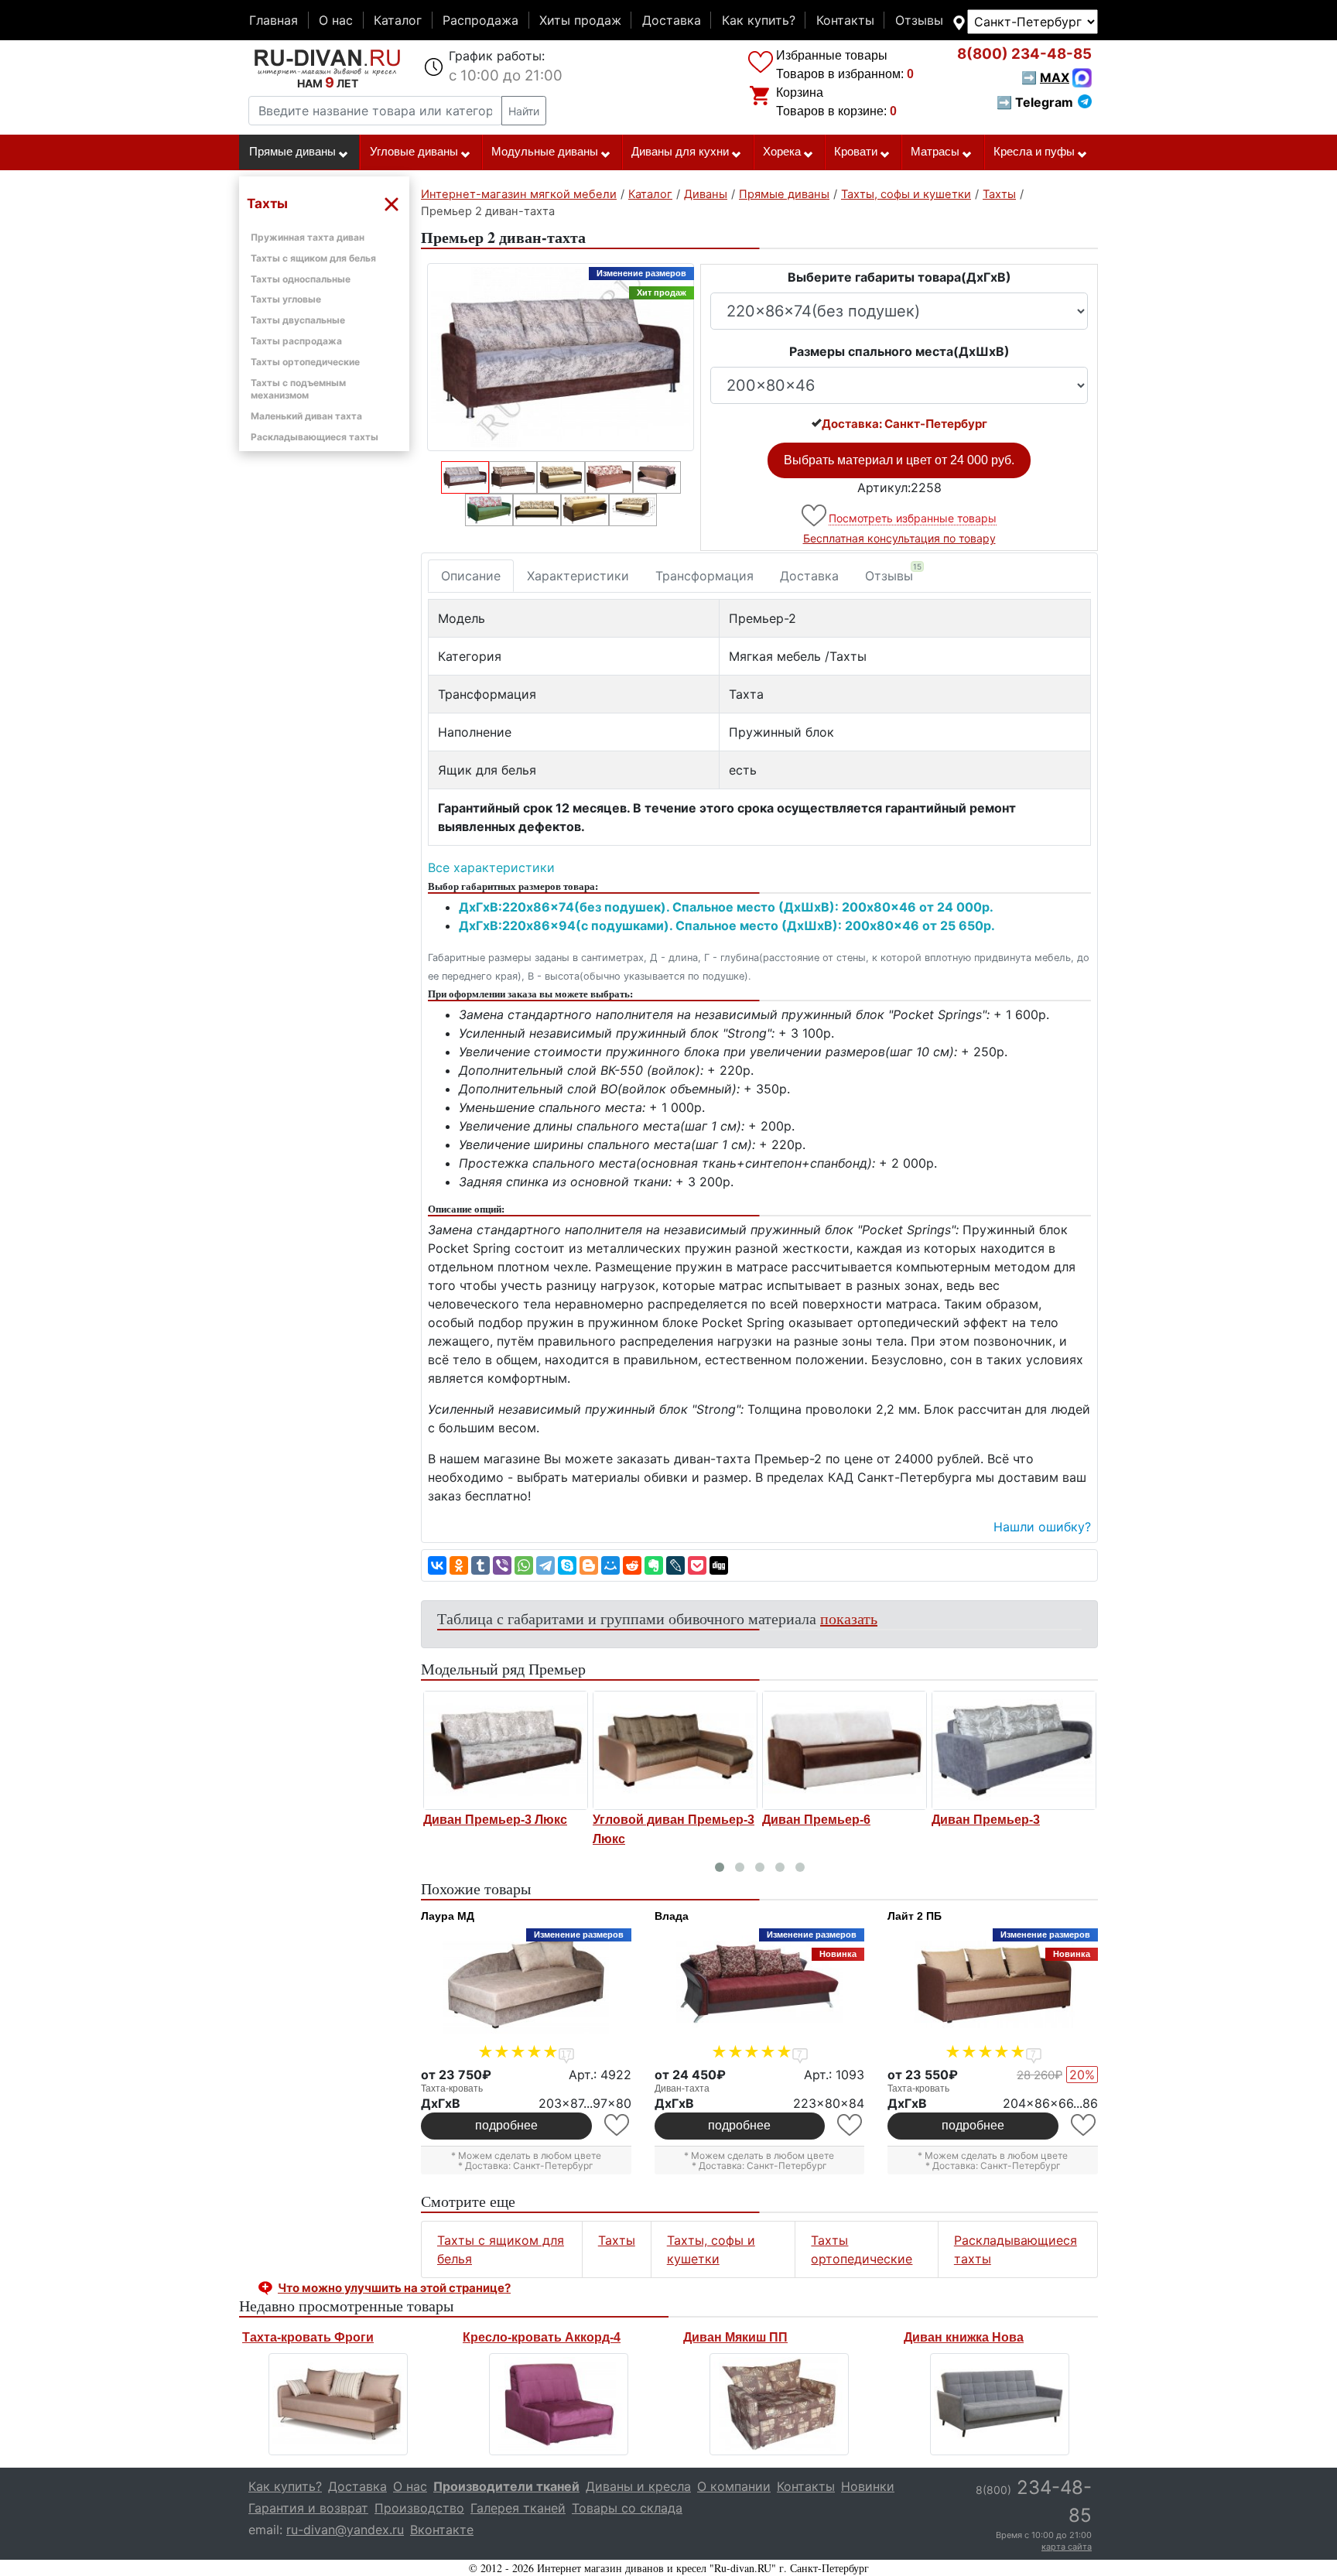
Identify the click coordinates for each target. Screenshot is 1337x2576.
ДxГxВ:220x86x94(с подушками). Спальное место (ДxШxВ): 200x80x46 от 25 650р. (727, 925)
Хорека (782, 152)
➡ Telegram (1035, 102)
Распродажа (480, 20)
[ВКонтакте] (437, 1565)
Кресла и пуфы (1034, 152)
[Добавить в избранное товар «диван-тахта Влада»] (851, 2125)
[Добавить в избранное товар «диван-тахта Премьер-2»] (815, 516)
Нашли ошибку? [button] (1042, 1527)
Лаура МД (448, 1916)
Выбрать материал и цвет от (899, 460)
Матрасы (935, 152)
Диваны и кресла (638, 2486)
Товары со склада (627, 2508)
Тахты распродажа (296, 341)
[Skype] (567, 1565)
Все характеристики (491, 867)
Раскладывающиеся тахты (315, 437)
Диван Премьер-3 (986, 1820)
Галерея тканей (518, 2508)
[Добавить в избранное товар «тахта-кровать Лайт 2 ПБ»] (1084, 2125)
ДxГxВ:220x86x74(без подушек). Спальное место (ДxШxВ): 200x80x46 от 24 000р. (726, 907)
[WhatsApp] (524, 1565)
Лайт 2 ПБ (915, 1916)
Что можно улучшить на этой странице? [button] (394, 2288)
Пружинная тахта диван (308, 237)
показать (849, 1618)
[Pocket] (697, 1565)
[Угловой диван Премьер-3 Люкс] (675, 1750)
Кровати (856, 152)
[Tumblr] (480, 1565)
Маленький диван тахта (306, 416)
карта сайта (1067, 2547)
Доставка (672, 20)
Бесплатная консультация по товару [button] (899, 538)
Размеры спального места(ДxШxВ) (899, 351)
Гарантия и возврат (308, 2508)
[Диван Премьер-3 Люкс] (506, 1750)
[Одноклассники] (459, 1565)
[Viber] (502, 1565)
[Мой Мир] (610, 1565)
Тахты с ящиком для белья (313, 258)
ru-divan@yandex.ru (345, 2530)
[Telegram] (545, 1565)
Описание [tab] (471, 576)
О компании (734, 2486)
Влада (672, 1916)
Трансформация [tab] (704, 576)
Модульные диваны (545, 152)
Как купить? (759, 20)
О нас (336, 20)
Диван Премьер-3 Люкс (495, 1820)
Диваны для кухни (680, 152)
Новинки (868, 2486)
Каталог (398, 20)
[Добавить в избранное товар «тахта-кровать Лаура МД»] (618, 2125)
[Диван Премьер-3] (1014, 1750)
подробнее (506, 2125)
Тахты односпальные (301, 279)
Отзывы (919, 20)
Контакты (845, 20)
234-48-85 (1024, 54)
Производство (419, 2508)
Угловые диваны (414, 152)
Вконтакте (442, 2530)
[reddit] (632, 1565)
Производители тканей (506, 2486)
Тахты (617, 2240)
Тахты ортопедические (305, 362)
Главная (274, 20)
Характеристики (578, 576)
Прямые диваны (292, 152)
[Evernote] (654, 1565)
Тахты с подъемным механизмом (298, 389)
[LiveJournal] (675, 1565)
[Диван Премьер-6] (845, 1750)
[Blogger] (589, 1565)
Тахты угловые (286, 299)
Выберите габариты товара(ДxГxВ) (899, 277)
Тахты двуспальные (298, 320)
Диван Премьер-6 (816, 1820)
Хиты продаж (580, 20)
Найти (524, 111)
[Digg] (719, 1565)
